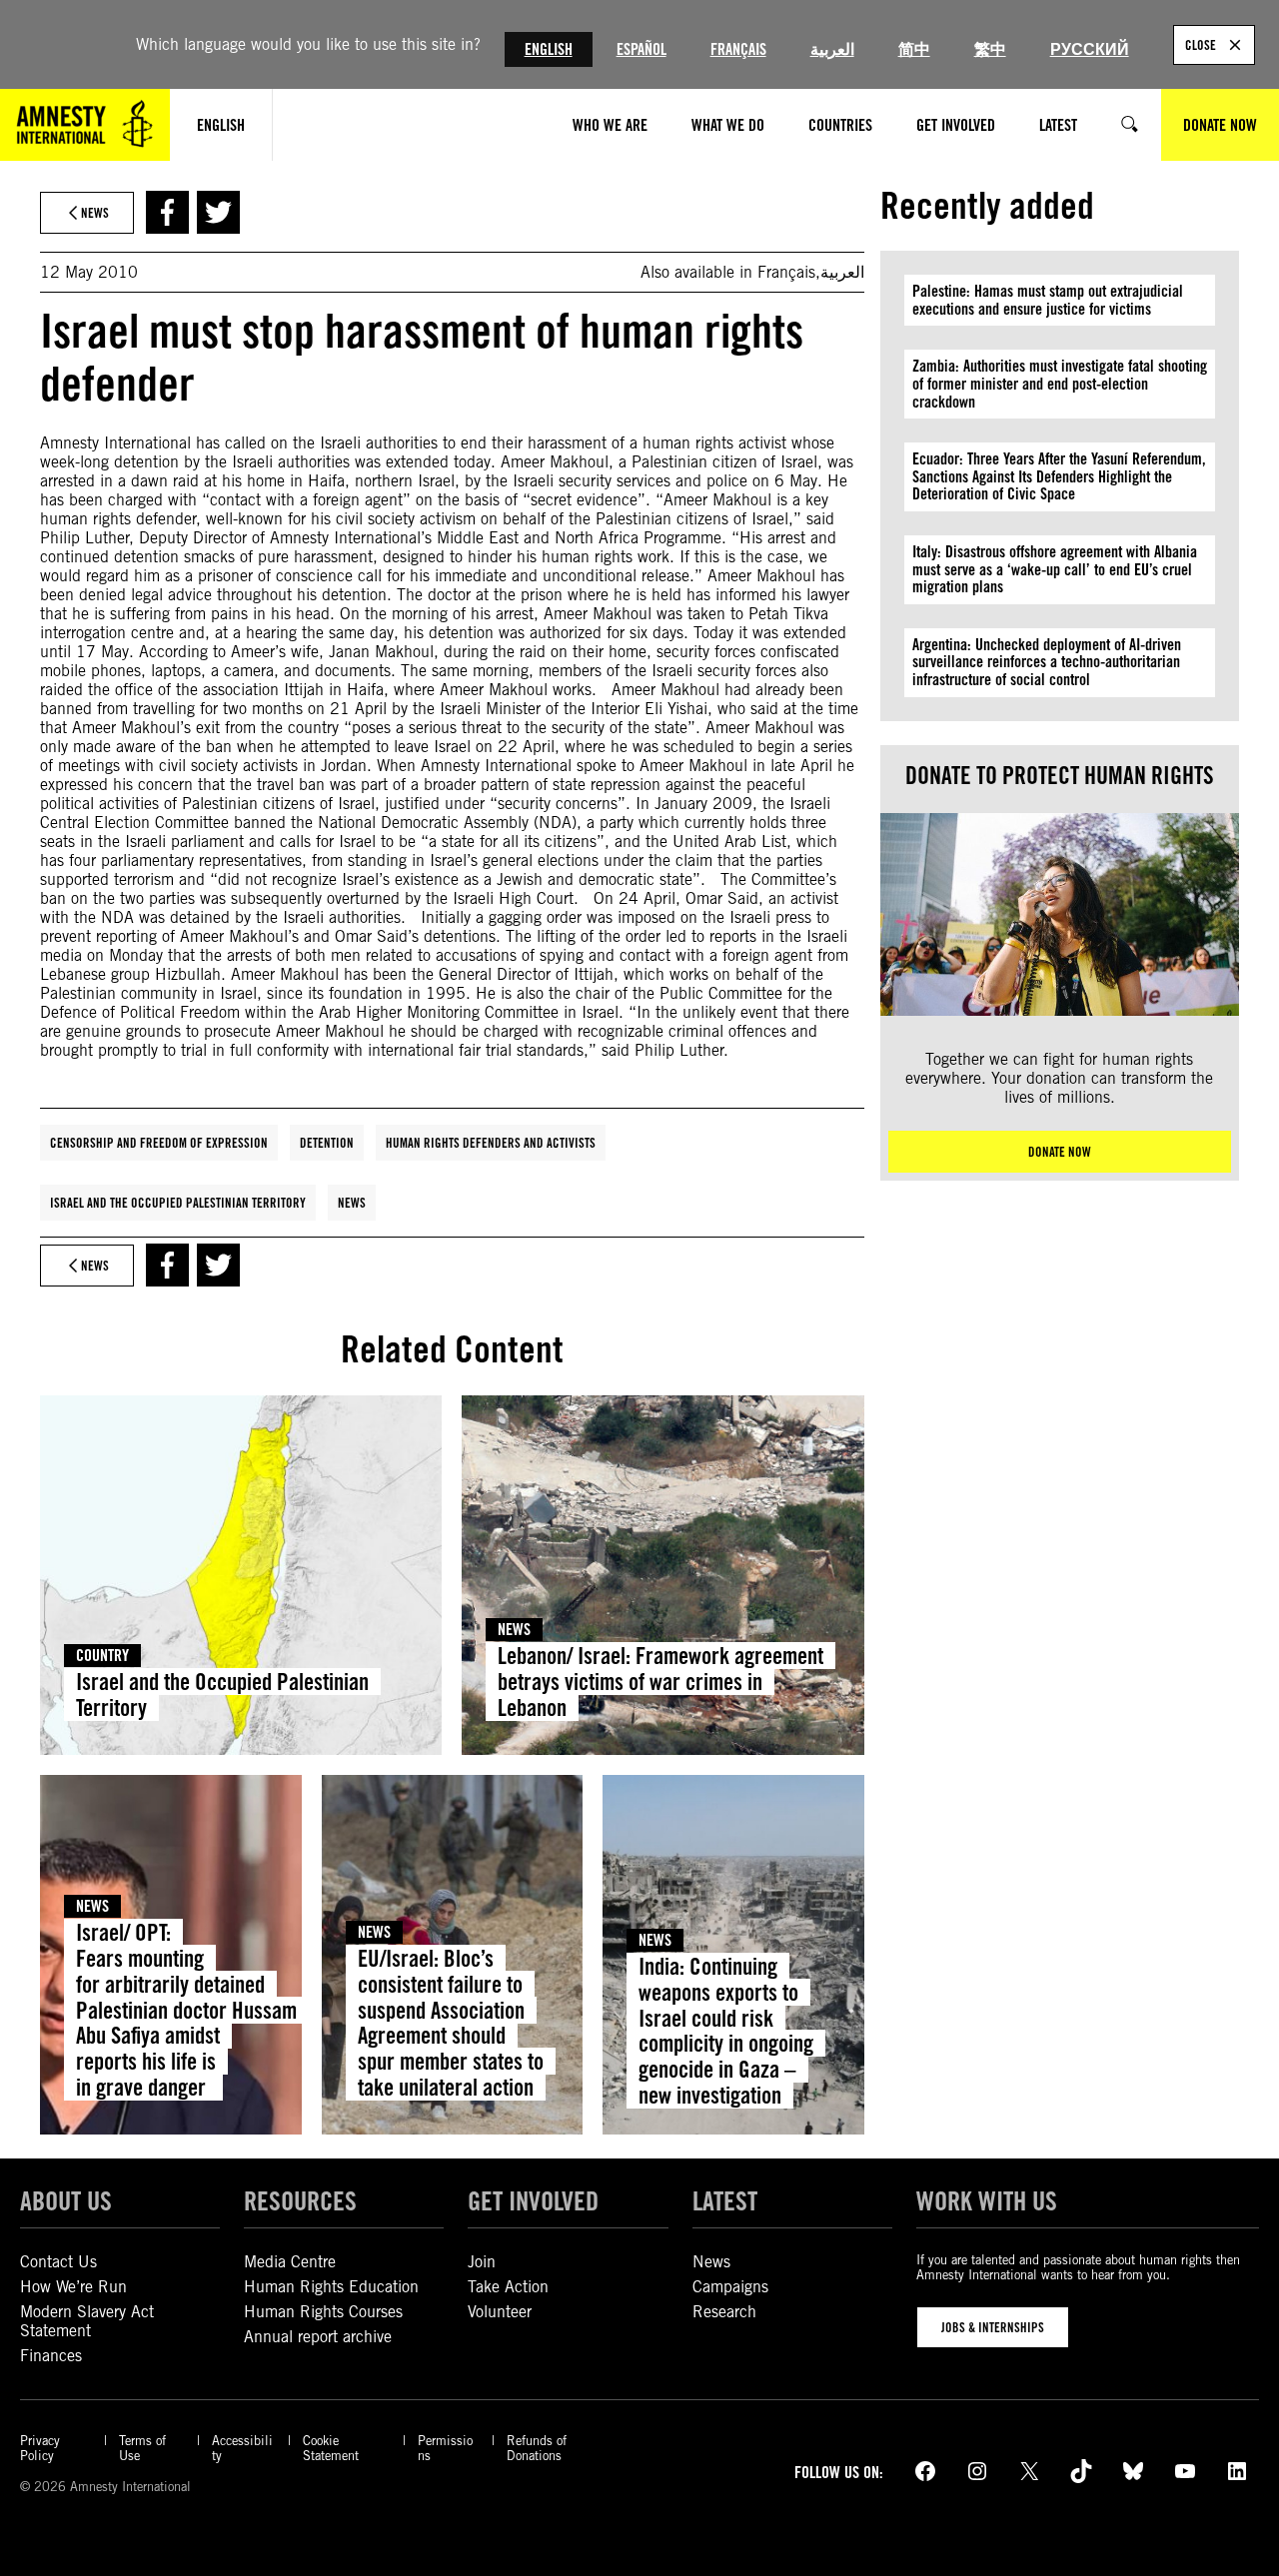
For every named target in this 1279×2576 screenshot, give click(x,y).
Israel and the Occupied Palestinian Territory (178, 1203)
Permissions (445, 2448)
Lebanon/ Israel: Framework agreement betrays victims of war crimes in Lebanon (660, 1682)
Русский (1090, 49)
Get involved (533, 2200)
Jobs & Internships (993, 2327)
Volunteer (500, 2312)
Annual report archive (318, 2337)
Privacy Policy (40, 2448)
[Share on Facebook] (167, 212)
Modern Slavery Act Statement (87, 2321)
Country (102, 1656)
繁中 (990, 49)
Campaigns (730, 2287)
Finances (51, 2356)
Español (641, 49)
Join (482, 2262)
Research (724, 2312)
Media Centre (290, 2262)
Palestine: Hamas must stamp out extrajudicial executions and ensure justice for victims (1048, 300)
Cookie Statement (331, 2448)
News (352, 1203)
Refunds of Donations (537, 2448)
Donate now (1060, 1152)
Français (738, 49)
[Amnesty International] (85, 125)
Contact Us (58, 2262)
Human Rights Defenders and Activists (491, 1143)
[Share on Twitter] (218, 212)
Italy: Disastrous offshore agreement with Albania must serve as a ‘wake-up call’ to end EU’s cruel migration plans (1055, 569)
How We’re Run (73, 2287)
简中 (914, 49)
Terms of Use (142, 2448)
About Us (66, 2200)
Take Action (508, 2287)
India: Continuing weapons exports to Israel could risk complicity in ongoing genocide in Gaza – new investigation (726, 2031)
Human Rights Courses (323, 2312)
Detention (327, 1143)
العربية (832, 49)
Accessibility (242, 2448)
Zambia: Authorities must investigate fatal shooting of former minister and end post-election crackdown (1060, 384)
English (549, 49)
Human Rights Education (331, 2287)
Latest (725, 2200)
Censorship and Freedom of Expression (159, 1143)
